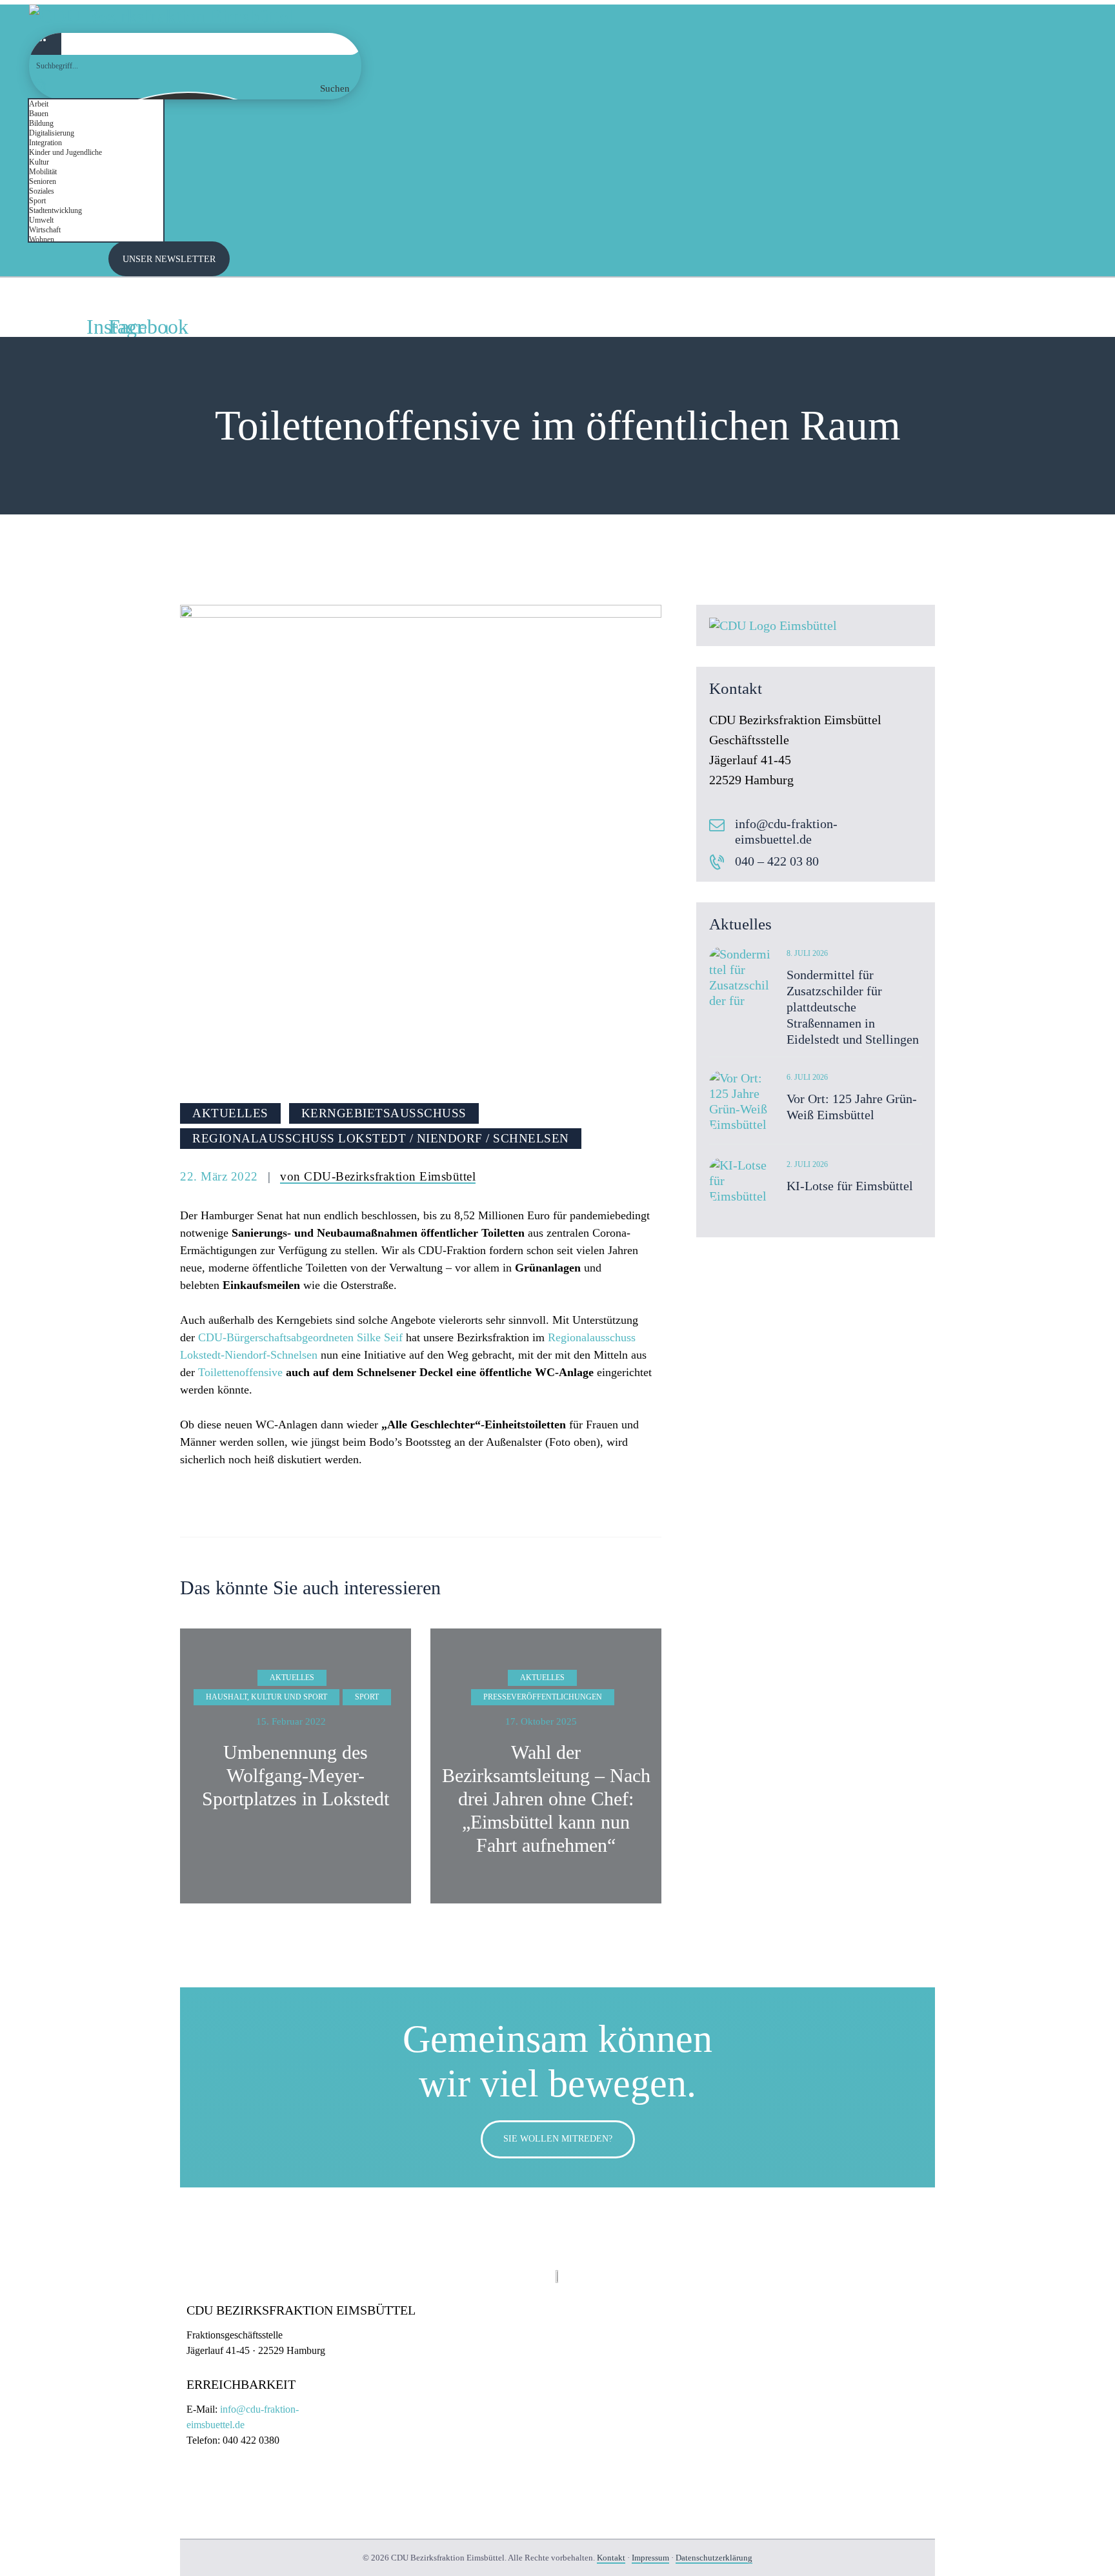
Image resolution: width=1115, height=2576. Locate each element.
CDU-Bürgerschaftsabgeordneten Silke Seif (300, 1337)
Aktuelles (230, 1113)
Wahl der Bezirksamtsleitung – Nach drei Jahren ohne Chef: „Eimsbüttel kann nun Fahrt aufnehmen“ (546, 1799)
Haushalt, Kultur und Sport (266, 1697)
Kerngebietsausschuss (384, 1113)
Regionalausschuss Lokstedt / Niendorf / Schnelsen (381, 1138)
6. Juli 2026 (807, 1077)
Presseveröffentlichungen (543, 1697)
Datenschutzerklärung (714, 2558)
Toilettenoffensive (240, 1372)
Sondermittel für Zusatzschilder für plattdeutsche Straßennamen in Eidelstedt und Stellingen (853, 1007)
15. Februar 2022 (291, 1721)
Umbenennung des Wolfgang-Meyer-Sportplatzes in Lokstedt (296, 1775)
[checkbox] (94, 104)
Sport (367, 1697)
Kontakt (611, 2558)
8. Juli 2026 (807, 953)
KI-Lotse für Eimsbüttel (850, 1186)
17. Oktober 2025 (541, 1721)
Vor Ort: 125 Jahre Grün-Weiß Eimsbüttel (852, 1107)
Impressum (650, 2558)
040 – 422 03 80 (777, 861)
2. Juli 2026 (807, 1164)
